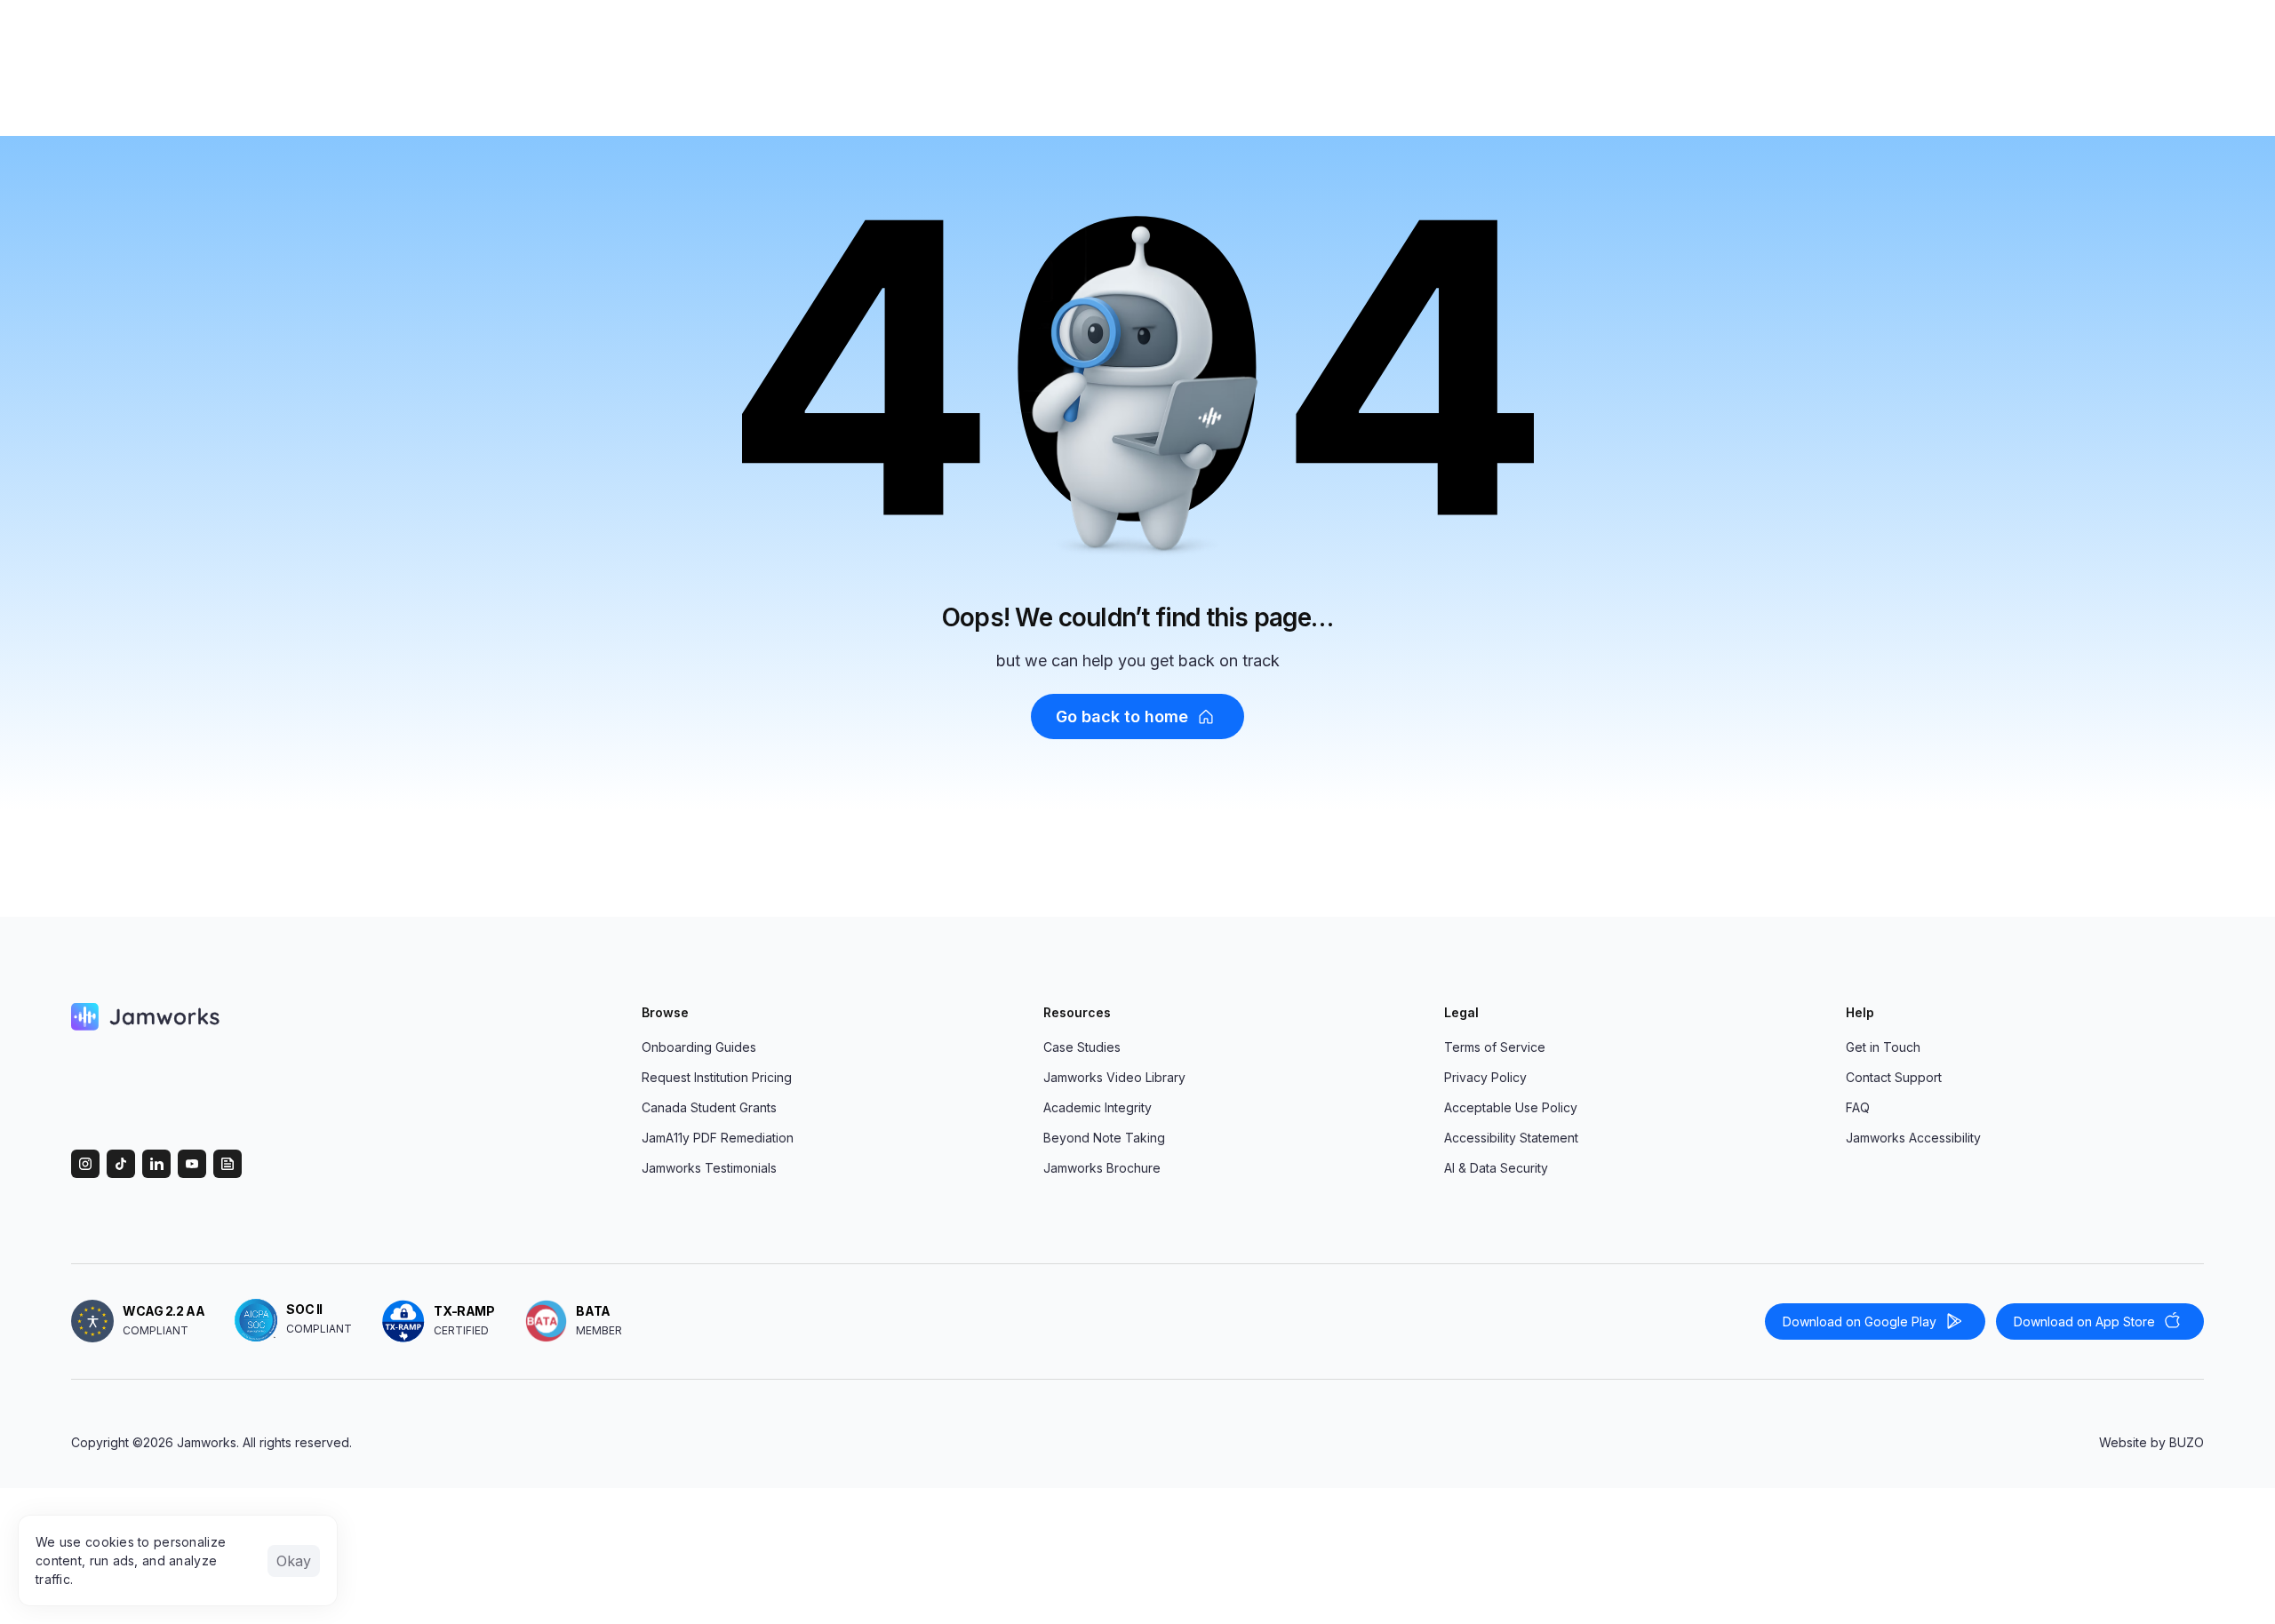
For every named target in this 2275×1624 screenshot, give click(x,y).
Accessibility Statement (1511, 1138)
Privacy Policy (1485, 1077)
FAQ (1858, 1107)
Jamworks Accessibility (1913, 1138)
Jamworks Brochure (1102, 1168)
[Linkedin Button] (156, 1164)
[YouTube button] (192, 1164)
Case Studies (1082, 1047)
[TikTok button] (121, 1164)
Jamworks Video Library (1114, 1077)
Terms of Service (1495, 1047)
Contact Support (1894, 1077)
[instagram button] (85, 1164)
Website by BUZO (2151, 1442)
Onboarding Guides (699, 1047)
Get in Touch (1883, 1047)
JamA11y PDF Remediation (718, 1138)
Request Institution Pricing (717, 1077)
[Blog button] (227, 1164)
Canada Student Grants (709, 1107)
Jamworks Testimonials (709, 1168)
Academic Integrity (1098, 1107)
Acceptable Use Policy (1511, 1107)
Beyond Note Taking (1104, 1138)
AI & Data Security (1496, 1168)
